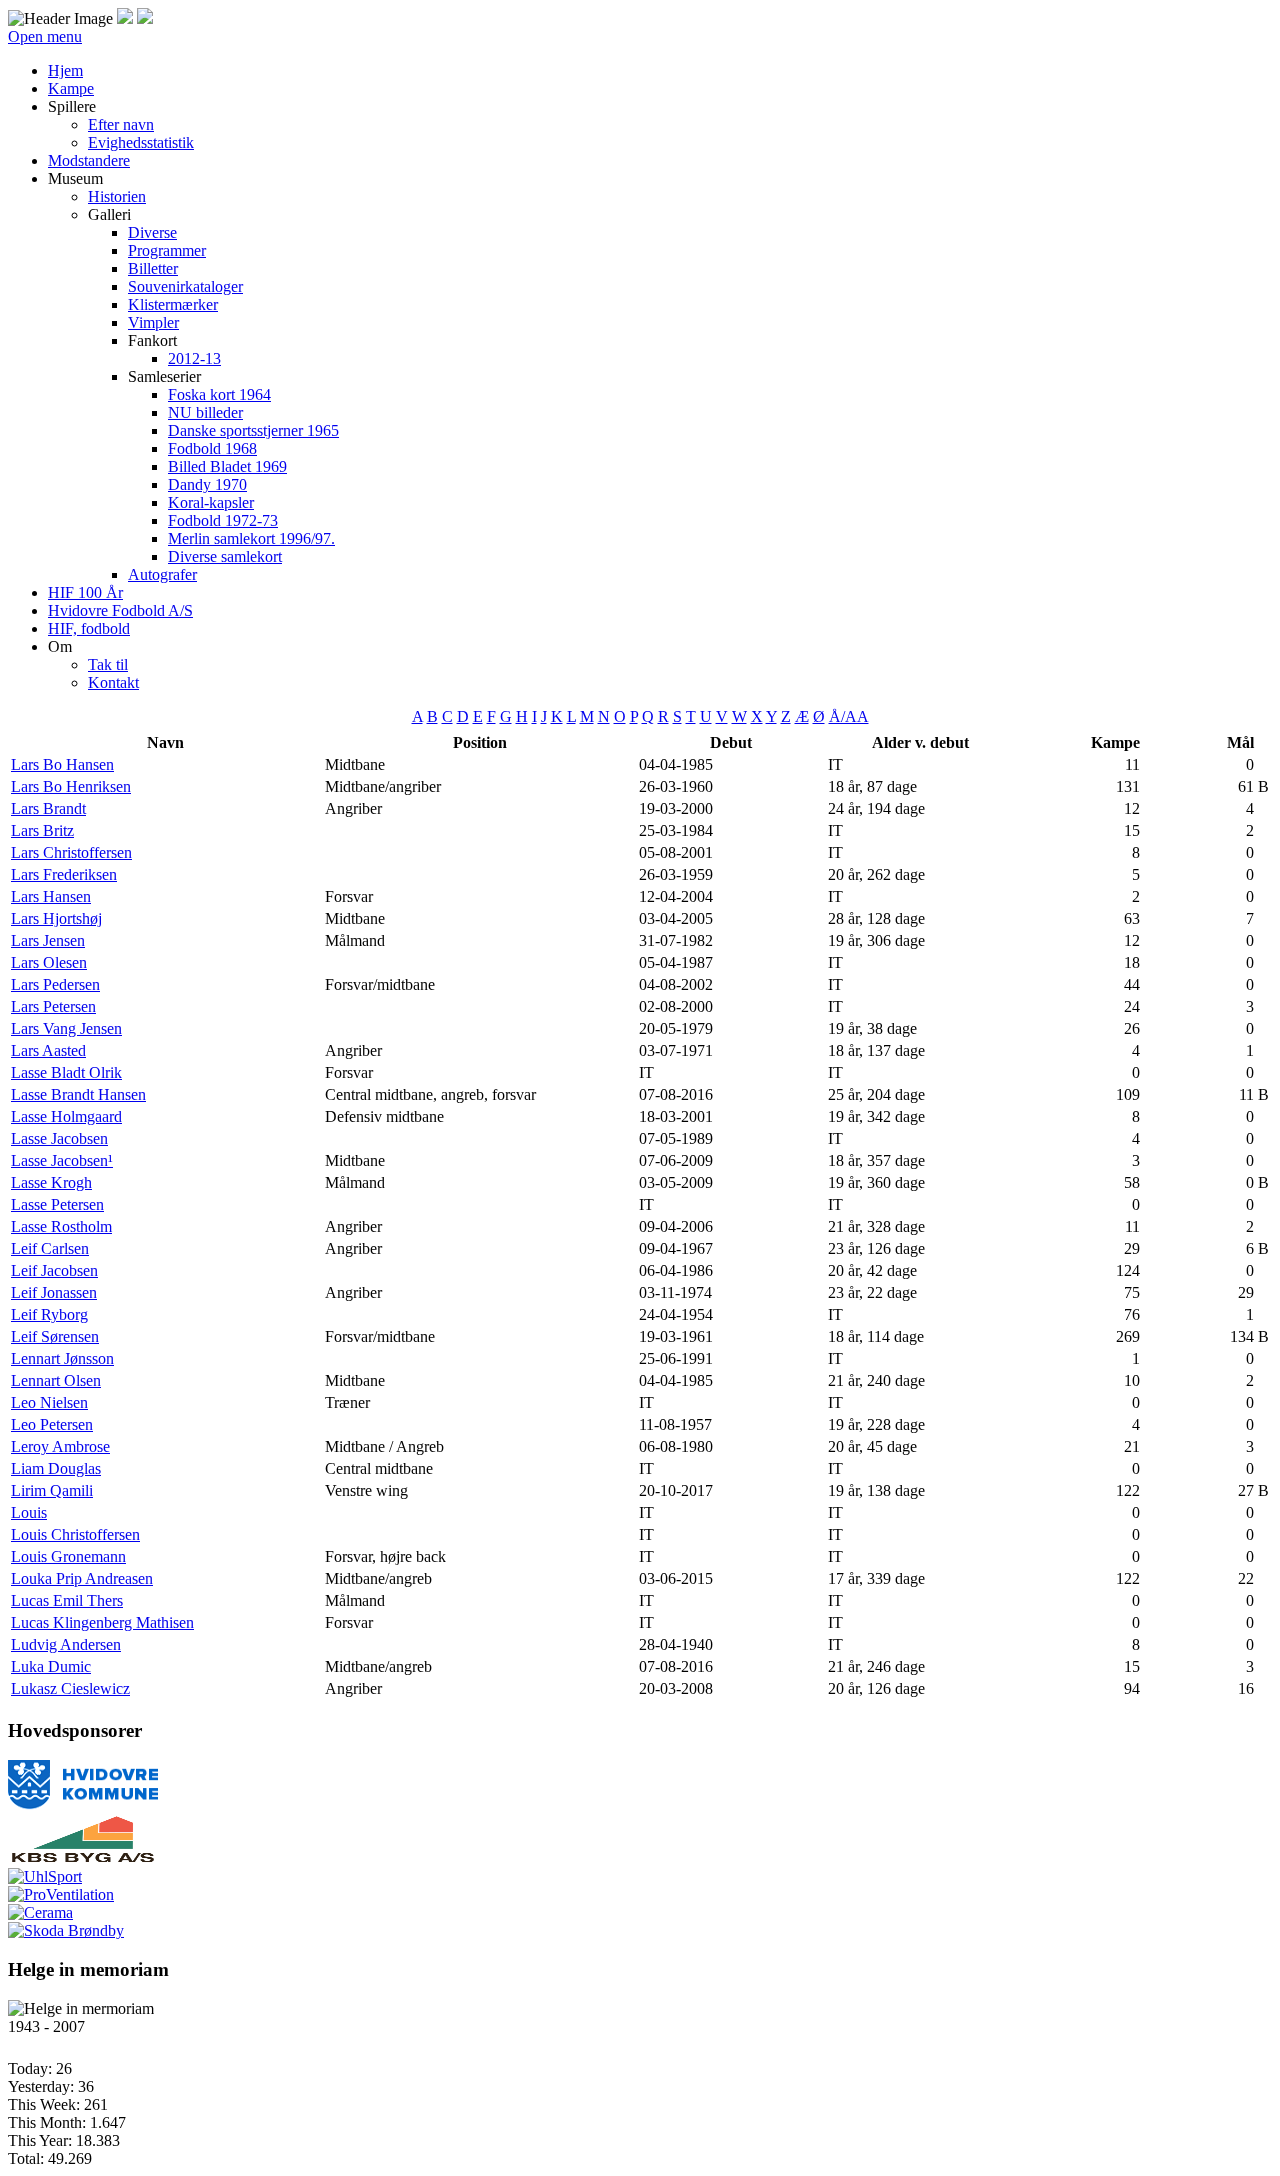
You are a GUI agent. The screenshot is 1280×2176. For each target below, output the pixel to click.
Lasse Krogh (51, 1182)
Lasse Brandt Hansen (78, 1094)
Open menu (45, 36)
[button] (72, 106)
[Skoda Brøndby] (66, 1930)
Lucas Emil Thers (67, 1600)
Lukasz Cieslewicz (70, 1688)
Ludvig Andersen (66, 1644)
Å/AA (849, 716)
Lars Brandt (48, 808)
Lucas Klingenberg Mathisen (102, 1622)
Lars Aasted (48, 1050)
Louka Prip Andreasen (82, 1578)
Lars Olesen (49, 962)
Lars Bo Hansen (62, 764)
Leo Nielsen (49, 1402)
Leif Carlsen (50, 1248)
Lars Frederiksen (64, 874)
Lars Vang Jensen (66, 1028)
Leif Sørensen (55, 1336)
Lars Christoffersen (71, 852)
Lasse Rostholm (61, 1226)
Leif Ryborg (49, 1314)
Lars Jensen (48, 940)
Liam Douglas (56, 1468)
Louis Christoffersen (75, 1534)
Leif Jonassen (54, 1292)
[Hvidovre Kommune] (83, 1804)
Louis (29, 1512)
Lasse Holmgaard (66, 1116)
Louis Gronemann (68, 1556)
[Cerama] (40, 1912)
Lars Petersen (53, 1006)
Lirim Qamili (52, 1490)
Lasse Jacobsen (59, 1138)
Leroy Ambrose (60, 1446)
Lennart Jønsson (62, 1358)
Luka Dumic (51, 1666)
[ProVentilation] (61, 1894)
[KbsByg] (83, 1858)
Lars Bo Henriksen (71, 786)
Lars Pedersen (55, 984)
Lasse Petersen (57, 1204)
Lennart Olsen (56, 1380)
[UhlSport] (45, 1876)
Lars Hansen (51, 896)
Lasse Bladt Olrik (66, 1072)
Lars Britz (42, 830)
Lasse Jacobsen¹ (62, 1160)
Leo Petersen (52, 1424)
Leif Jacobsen (54, 1270)
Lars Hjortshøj (56, 918)
